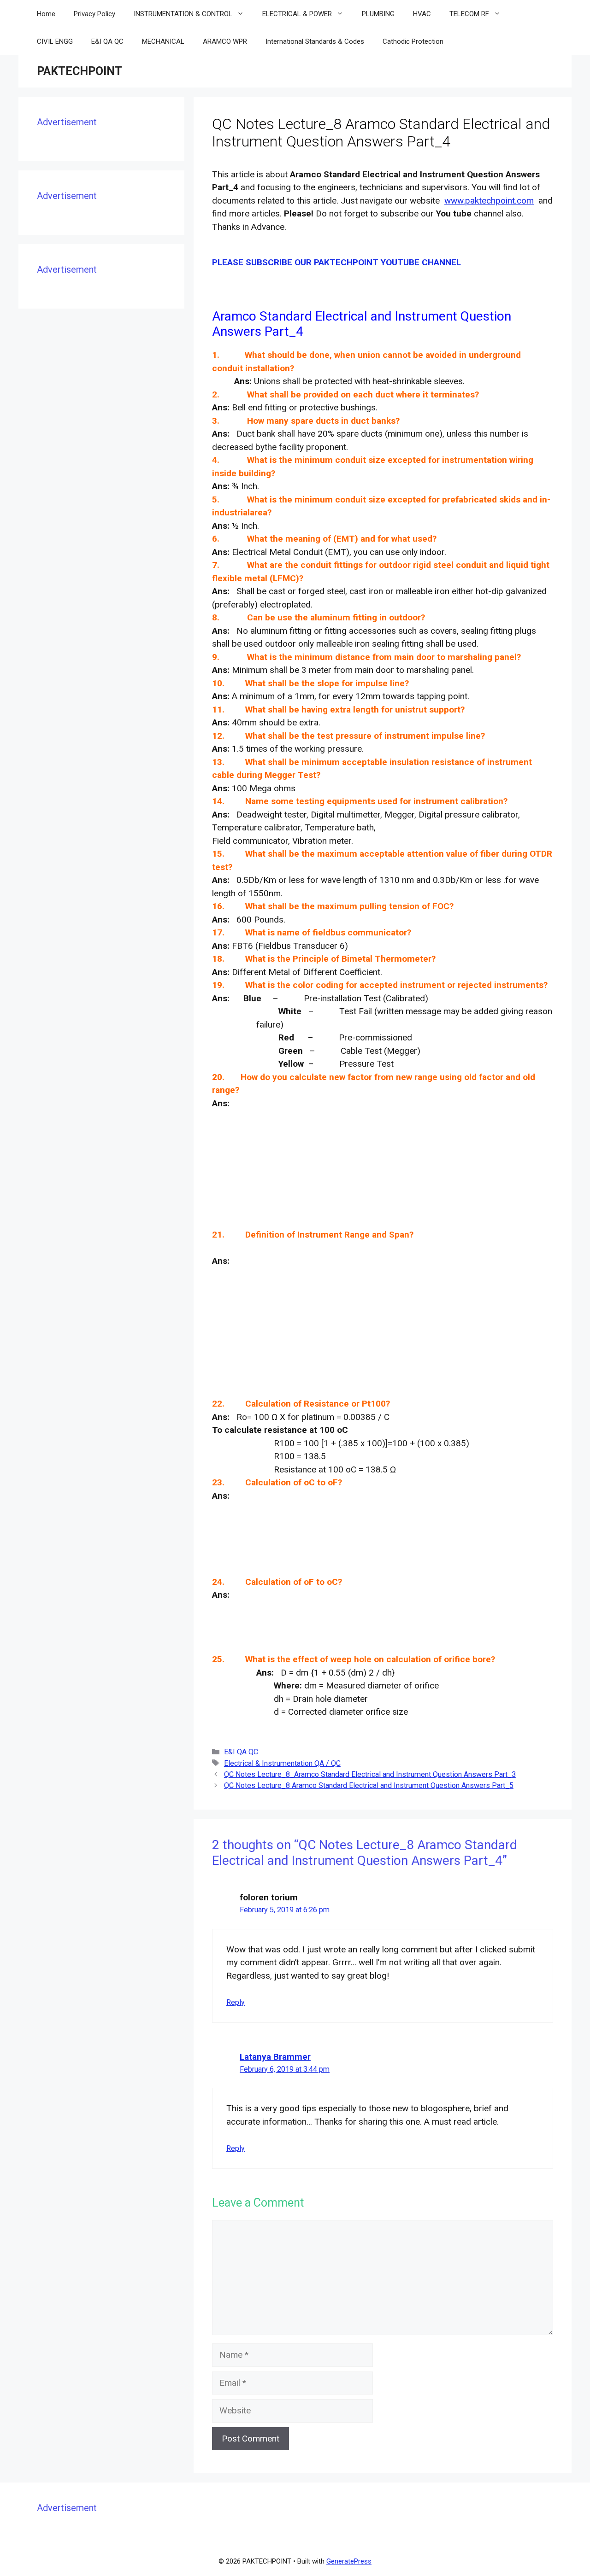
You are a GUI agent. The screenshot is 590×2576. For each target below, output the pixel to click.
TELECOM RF (469, 14)
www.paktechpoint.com (489, 201)
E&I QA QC (107, 41)
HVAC (422, 14)
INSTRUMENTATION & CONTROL (183, 14)
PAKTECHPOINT (80, 71)
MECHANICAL (163, 41)
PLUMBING (378, 14)
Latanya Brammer (275, 2057)
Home (46, 14)
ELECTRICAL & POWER (297, 14)
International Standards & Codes (315, 41)
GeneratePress (349, 2561)
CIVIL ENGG (55, 41)
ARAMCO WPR (225, 41)
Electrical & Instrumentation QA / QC (282, 1763)
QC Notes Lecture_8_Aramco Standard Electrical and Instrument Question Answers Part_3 (370, 1774)
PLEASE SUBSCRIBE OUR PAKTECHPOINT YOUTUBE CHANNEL (336, 262)
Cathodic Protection (413, 41)
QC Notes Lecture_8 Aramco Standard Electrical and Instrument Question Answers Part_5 (369, 1785)
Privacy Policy (94, 14)
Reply (236, 2002)
